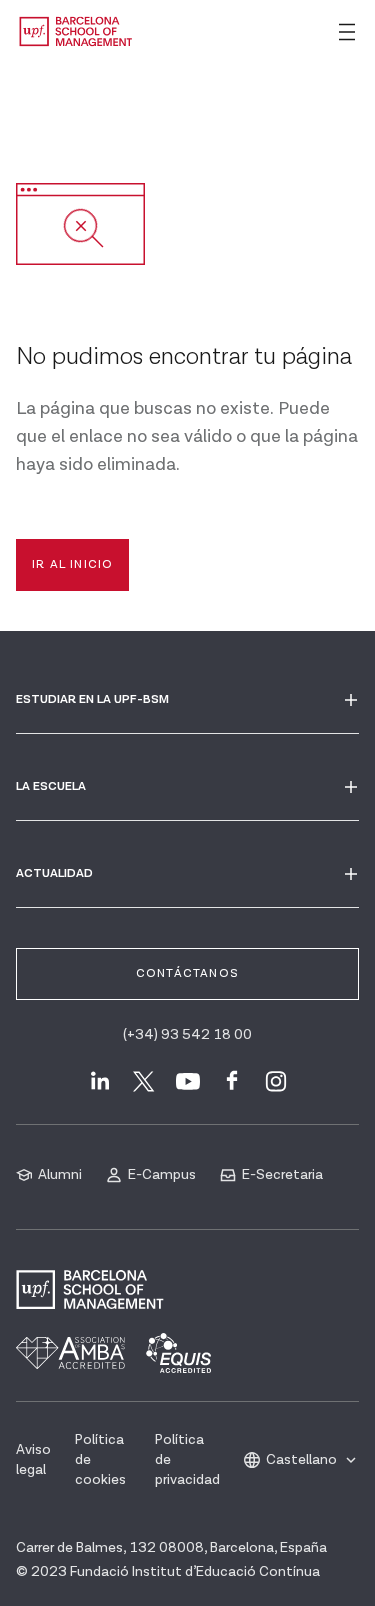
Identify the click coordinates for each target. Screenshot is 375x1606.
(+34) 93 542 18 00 (187, 1035)
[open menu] (347, 32)
